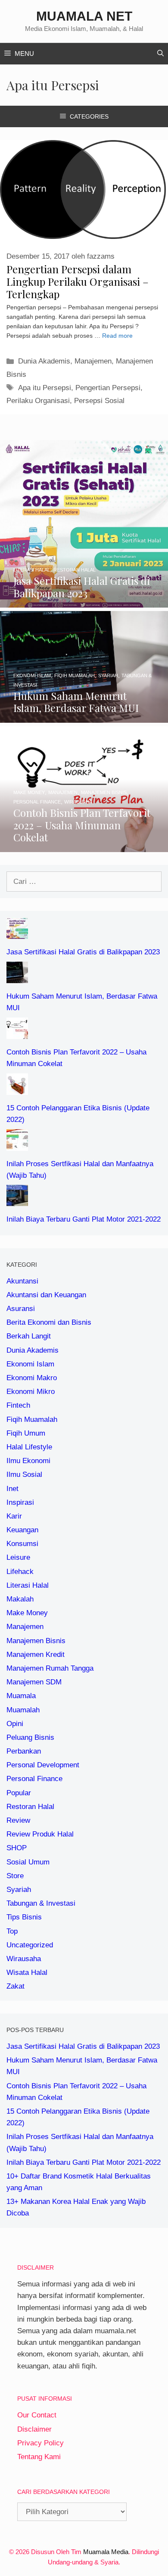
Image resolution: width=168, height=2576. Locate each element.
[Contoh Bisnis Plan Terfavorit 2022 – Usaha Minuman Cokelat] (84, 846)
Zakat (16, 1986)
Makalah (20, 1599)
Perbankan (24, 1751)
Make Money (27, 1613)
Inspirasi (20, 1502)
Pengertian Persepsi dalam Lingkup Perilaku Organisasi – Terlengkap (78, 281)
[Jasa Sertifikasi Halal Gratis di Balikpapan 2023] (84, 602)
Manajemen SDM (34, 1682)
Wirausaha (24, 1959)
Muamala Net (84, 16)
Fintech (18, 1405)
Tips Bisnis (24, 1917)
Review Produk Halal (40, 1834)
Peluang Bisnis (30, 1737)
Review (18, 1820)
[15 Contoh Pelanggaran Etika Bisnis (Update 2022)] (17, 1089)
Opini (15, 1724)
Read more (117, 336)
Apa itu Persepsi (45, 388)
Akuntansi (22, 1281)
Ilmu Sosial (24, 1474)
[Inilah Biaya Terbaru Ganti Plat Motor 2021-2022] (17, 1200)
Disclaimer (34, 2429)
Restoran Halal (30, 1807)
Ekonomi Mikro (31, 1392)
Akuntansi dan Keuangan (46, 1295)
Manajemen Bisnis (36, 1641)
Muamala (21, 1696)
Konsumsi (22, 1544)
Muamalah (23, 1710)
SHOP (17, 1848)
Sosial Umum (28, 1862)
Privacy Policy (40, 2443)
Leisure (18, 1557)
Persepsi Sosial (99, 401)
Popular (19, 1793)
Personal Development (43, 1765)
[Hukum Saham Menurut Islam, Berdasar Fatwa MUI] (84, 717)
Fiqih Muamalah (32, 1419)
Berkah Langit (29, 1336)
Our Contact (37, 2415)
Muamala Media (106, 2552)
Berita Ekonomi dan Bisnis (49, 1322)
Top (12, 1931)
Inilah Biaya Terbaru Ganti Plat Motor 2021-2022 (84, 1219)
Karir (14, 1516)
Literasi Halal (28, 1585)
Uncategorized (30, 1945)
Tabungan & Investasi (41, 1903)
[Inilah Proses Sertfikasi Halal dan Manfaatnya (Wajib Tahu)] (17, 1144)
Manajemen (93, 361)
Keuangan (22, 1530)
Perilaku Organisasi (38, 401)
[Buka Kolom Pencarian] (160, 54)
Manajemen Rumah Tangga (50, 1668)
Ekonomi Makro (32, 1378)
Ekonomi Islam (30, 1364)
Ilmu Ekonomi (28, 1461)
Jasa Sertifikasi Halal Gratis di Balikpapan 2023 (83, 952)
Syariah (19, 1890)
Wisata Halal (27, 1972)
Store (15, 1876)
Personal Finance (34, 1779)
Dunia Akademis (44, 361)
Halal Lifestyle (29, 1447)
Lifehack (20, 1572)
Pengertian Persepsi (108, 388)
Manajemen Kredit (36, 1655)
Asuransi (21, 1309)
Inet (12, 1489)
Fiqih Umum (26, 1433)
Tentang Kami (39, 2457)
